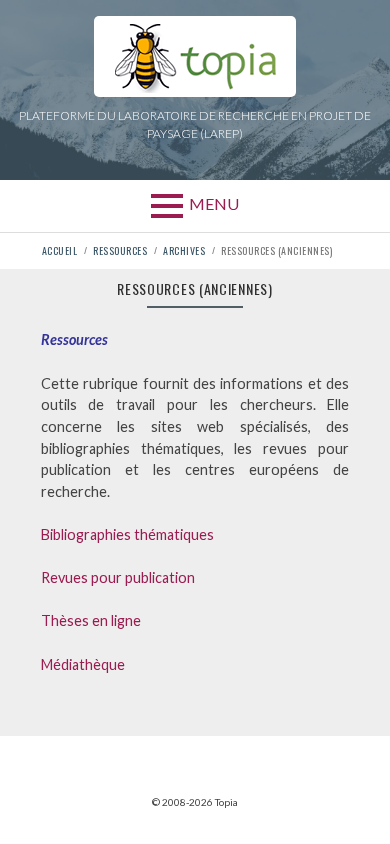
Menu (214, 203)
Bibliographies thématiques (127, 534)
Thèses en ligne (91, 620)
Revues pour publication (118, 577)
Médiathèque (83, 664)
